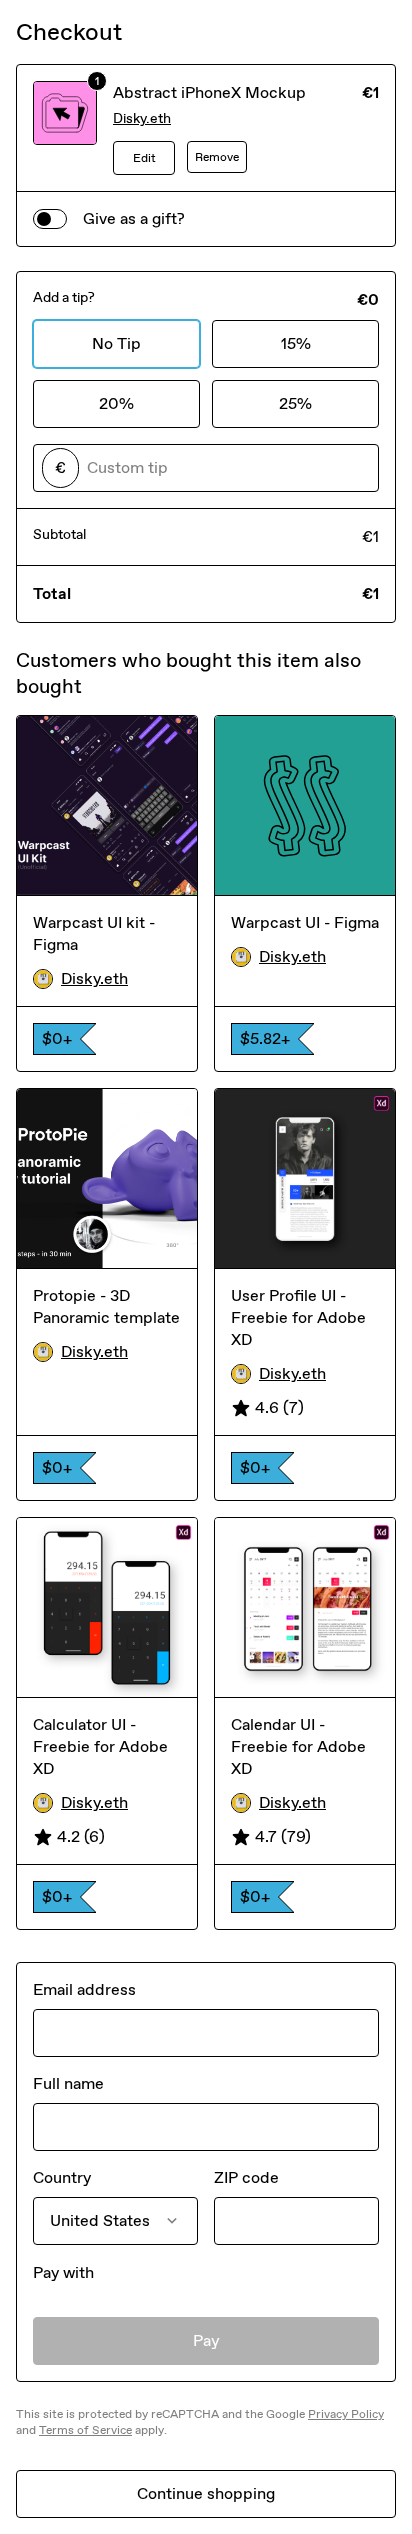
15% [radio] (296, 343)
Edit (144, 158)
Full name (68, 2083)
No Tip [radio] (116, 343)
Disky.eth (142, 118)
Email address (84, 1989)
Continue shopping (206, 2493)
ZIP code (246, 2177)
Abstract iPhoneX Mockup (209, 92)
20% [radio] (116, 403)
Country (62, 2177)
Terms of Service (85, 2430)
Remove (217, 157)
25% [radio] (295, 403)
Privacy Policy (346, 2414)
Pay (206, 2340)
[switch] (50, 219)
